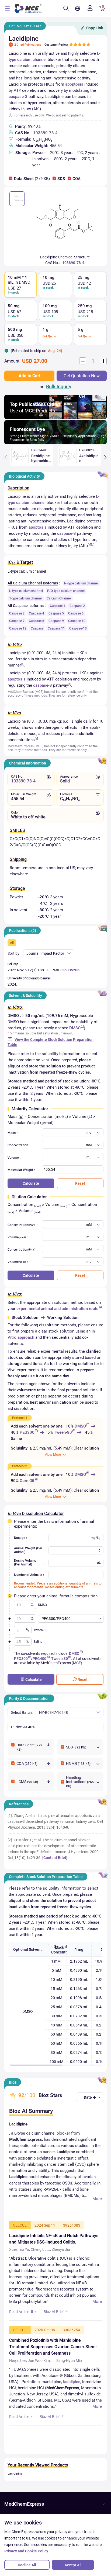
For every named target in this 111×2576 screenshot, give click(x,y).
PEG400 (39, 1659)
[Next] (105, 457)
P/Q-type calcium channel (66, 591)
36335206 (71, 970)
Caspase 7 (17, 621)
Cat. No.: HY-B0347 (25, 26)
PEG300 (27, 1432)
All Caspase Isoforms (26, 606)
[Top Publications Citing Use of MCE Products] (55, 418)
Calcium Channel (59, 598)
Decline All (27, 2565)
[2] (93, 545)
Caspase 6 (76, 613)
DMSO (75, 1028)
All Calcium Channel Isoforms (33, 583)
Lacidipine (15, 2473)
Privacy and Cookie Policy (26, 2551)
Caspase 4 (37, 613)
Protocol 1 (20, 1418)
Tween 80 (60, 1659)
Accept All (73, 2565)
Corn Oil (27, 1481)
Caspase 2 (77, 606)
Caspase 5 (56, 613)
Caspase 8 (37, 621)
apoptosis (74, 84)
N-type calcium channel (81, 583)
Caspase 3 (17, 613)
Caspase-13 (78, 628)
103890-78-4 (45, 133)
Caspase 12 (18, 628)
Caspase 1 (58, 606)
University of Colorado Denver (29, 978)
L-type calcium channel (26, 591)
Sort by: (14, 953)
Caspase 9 (56, 621)
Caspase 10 (77, 621)
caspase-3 (18, 97)
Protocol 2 (20, 1466)
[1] (89, 545)
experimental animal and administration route (57, 1309)
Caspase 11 (56, 628)
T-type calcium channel (26, 598)
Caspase (37, 628)
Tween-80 (63, 1432)
